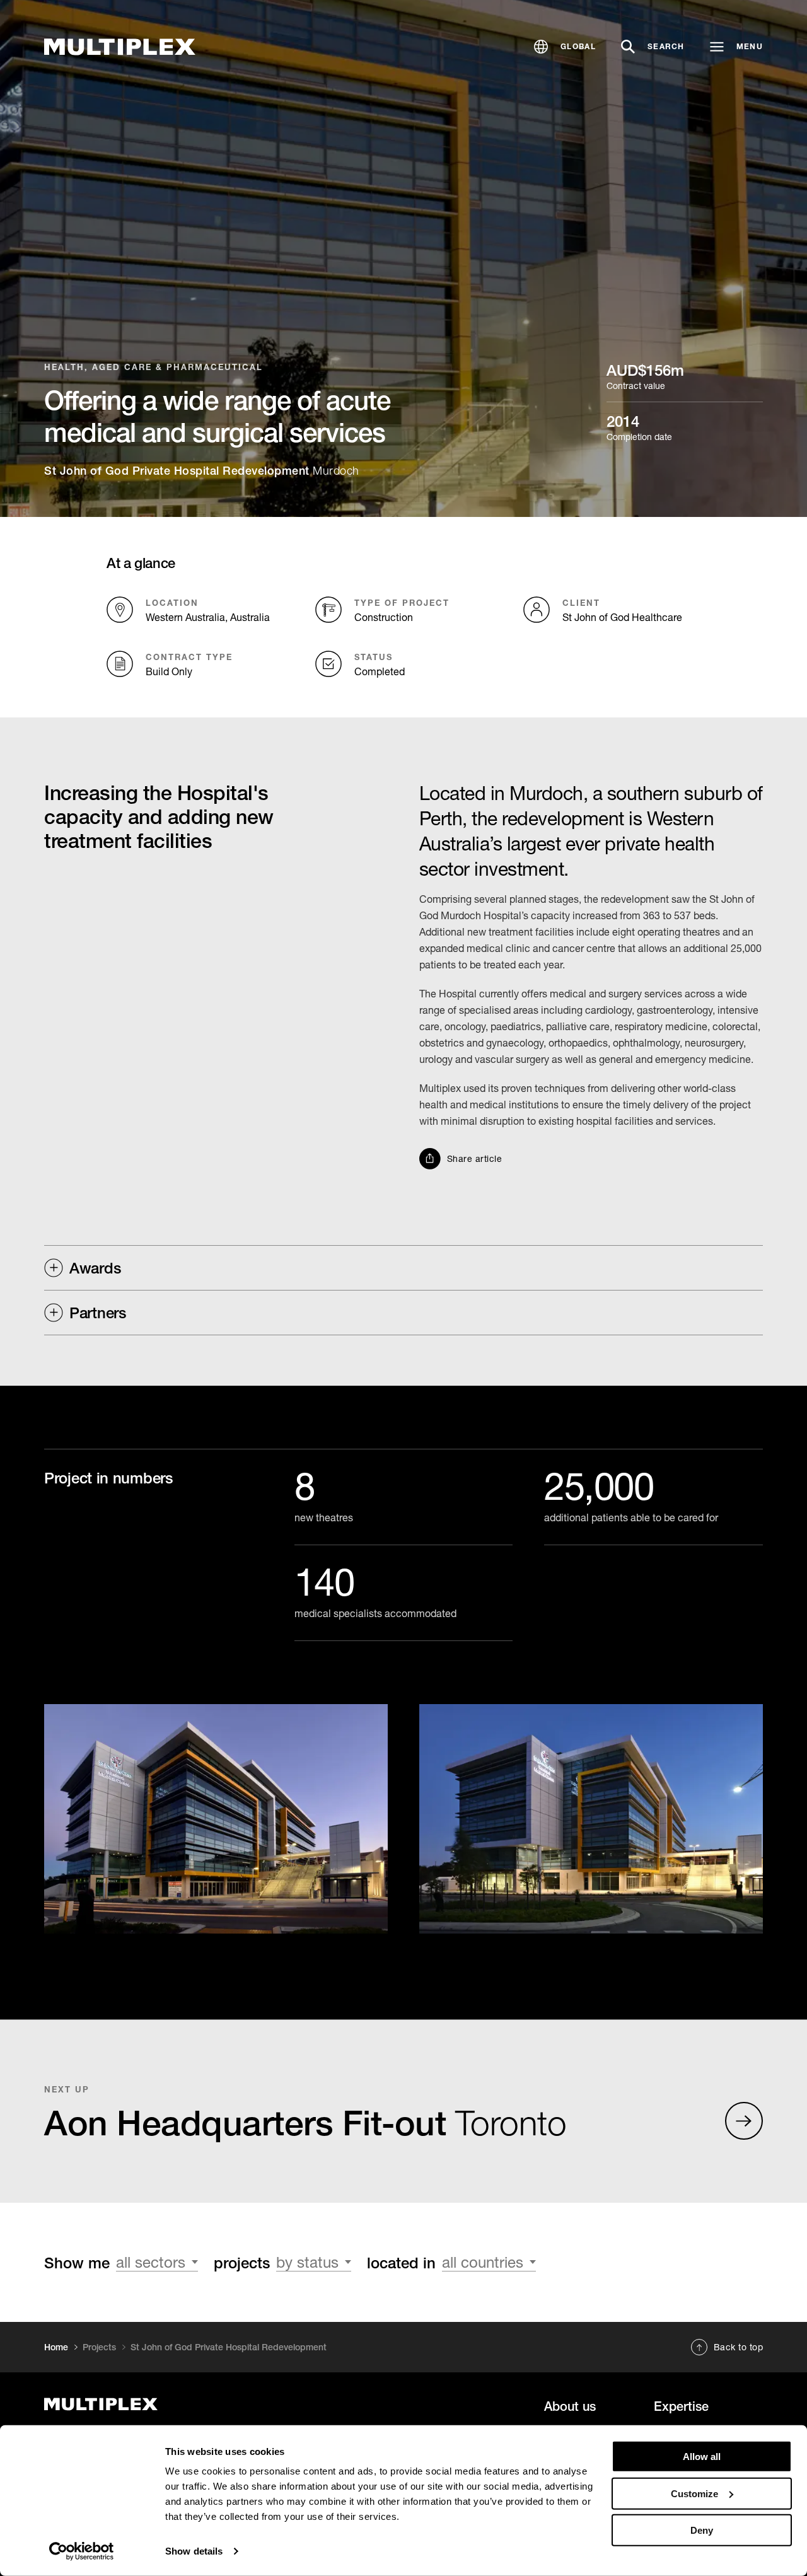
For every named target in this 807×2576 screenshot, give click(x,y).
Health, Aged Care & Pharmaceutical (154, 367)
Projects (99, 2347)
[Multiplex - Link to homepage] (154, 2404)
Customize (694, 2493)
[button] (565, 47)
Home (56, 2347)
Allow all (702, 2457)
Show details (194, 2551)
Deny (702, 2530)
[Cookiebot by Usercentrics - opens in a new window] (82, 2551)
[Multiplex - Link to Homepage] (120, 47)
